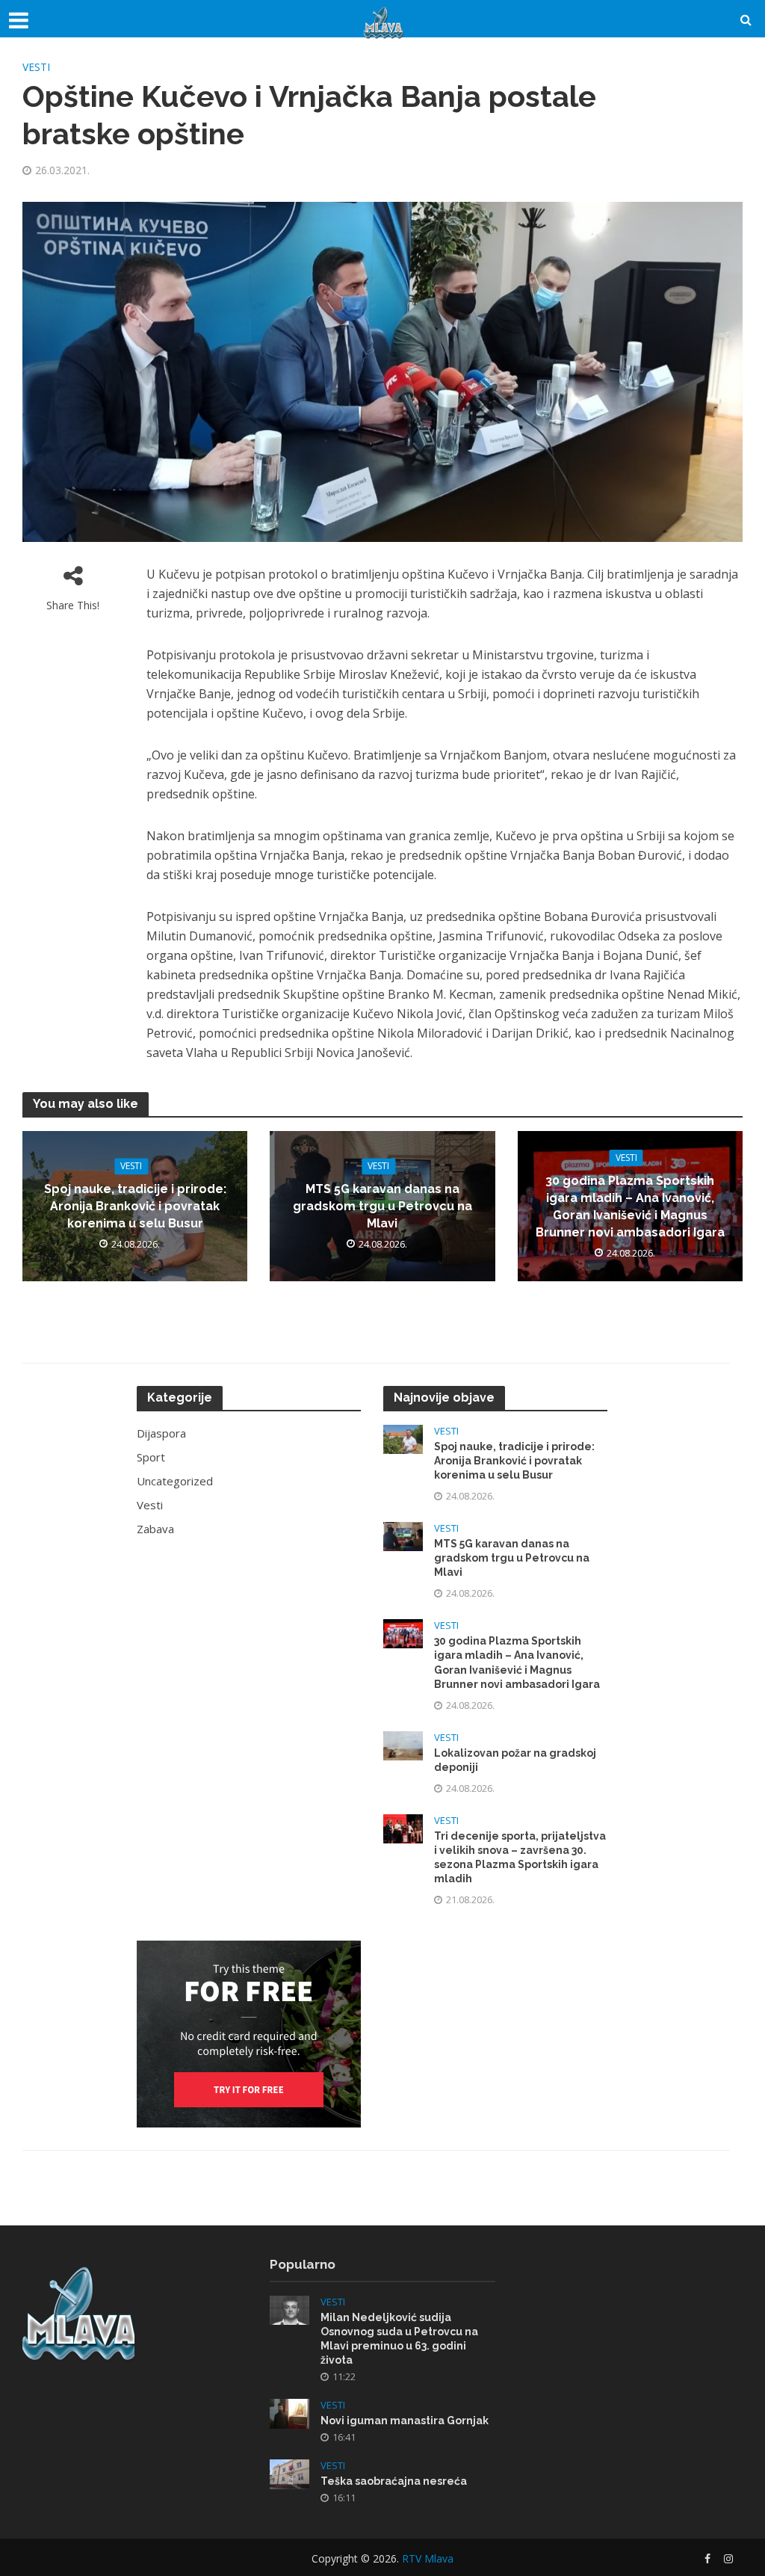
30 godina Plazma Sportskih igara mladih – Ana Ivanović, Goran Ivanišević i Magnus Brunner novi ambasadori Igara (630, 1207)
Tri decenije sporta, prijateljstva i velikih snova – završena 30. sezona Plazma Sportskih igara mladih (520, 1857)
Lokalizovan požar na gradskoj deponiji (515, 1760)
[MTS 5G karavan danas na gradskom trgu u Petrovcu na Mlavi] (403, 1535)
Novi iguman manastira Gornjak (405, 2421)
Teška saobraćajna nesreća (394, 2481)
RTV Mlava (428, 2558)
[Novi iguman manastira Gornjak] (289, 2412)
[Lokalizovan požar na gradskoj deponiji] (403, 1744)
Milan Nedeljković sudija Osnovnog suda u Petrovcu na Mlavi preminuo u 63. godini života (399, 2339)
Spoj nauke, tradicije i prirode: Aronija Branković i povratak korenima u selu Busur (135, 1207)
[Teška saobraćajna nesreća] (289, 2473)
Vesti (36, 67)
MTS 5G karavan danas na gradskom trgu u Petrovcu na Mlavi (382, 1207)
